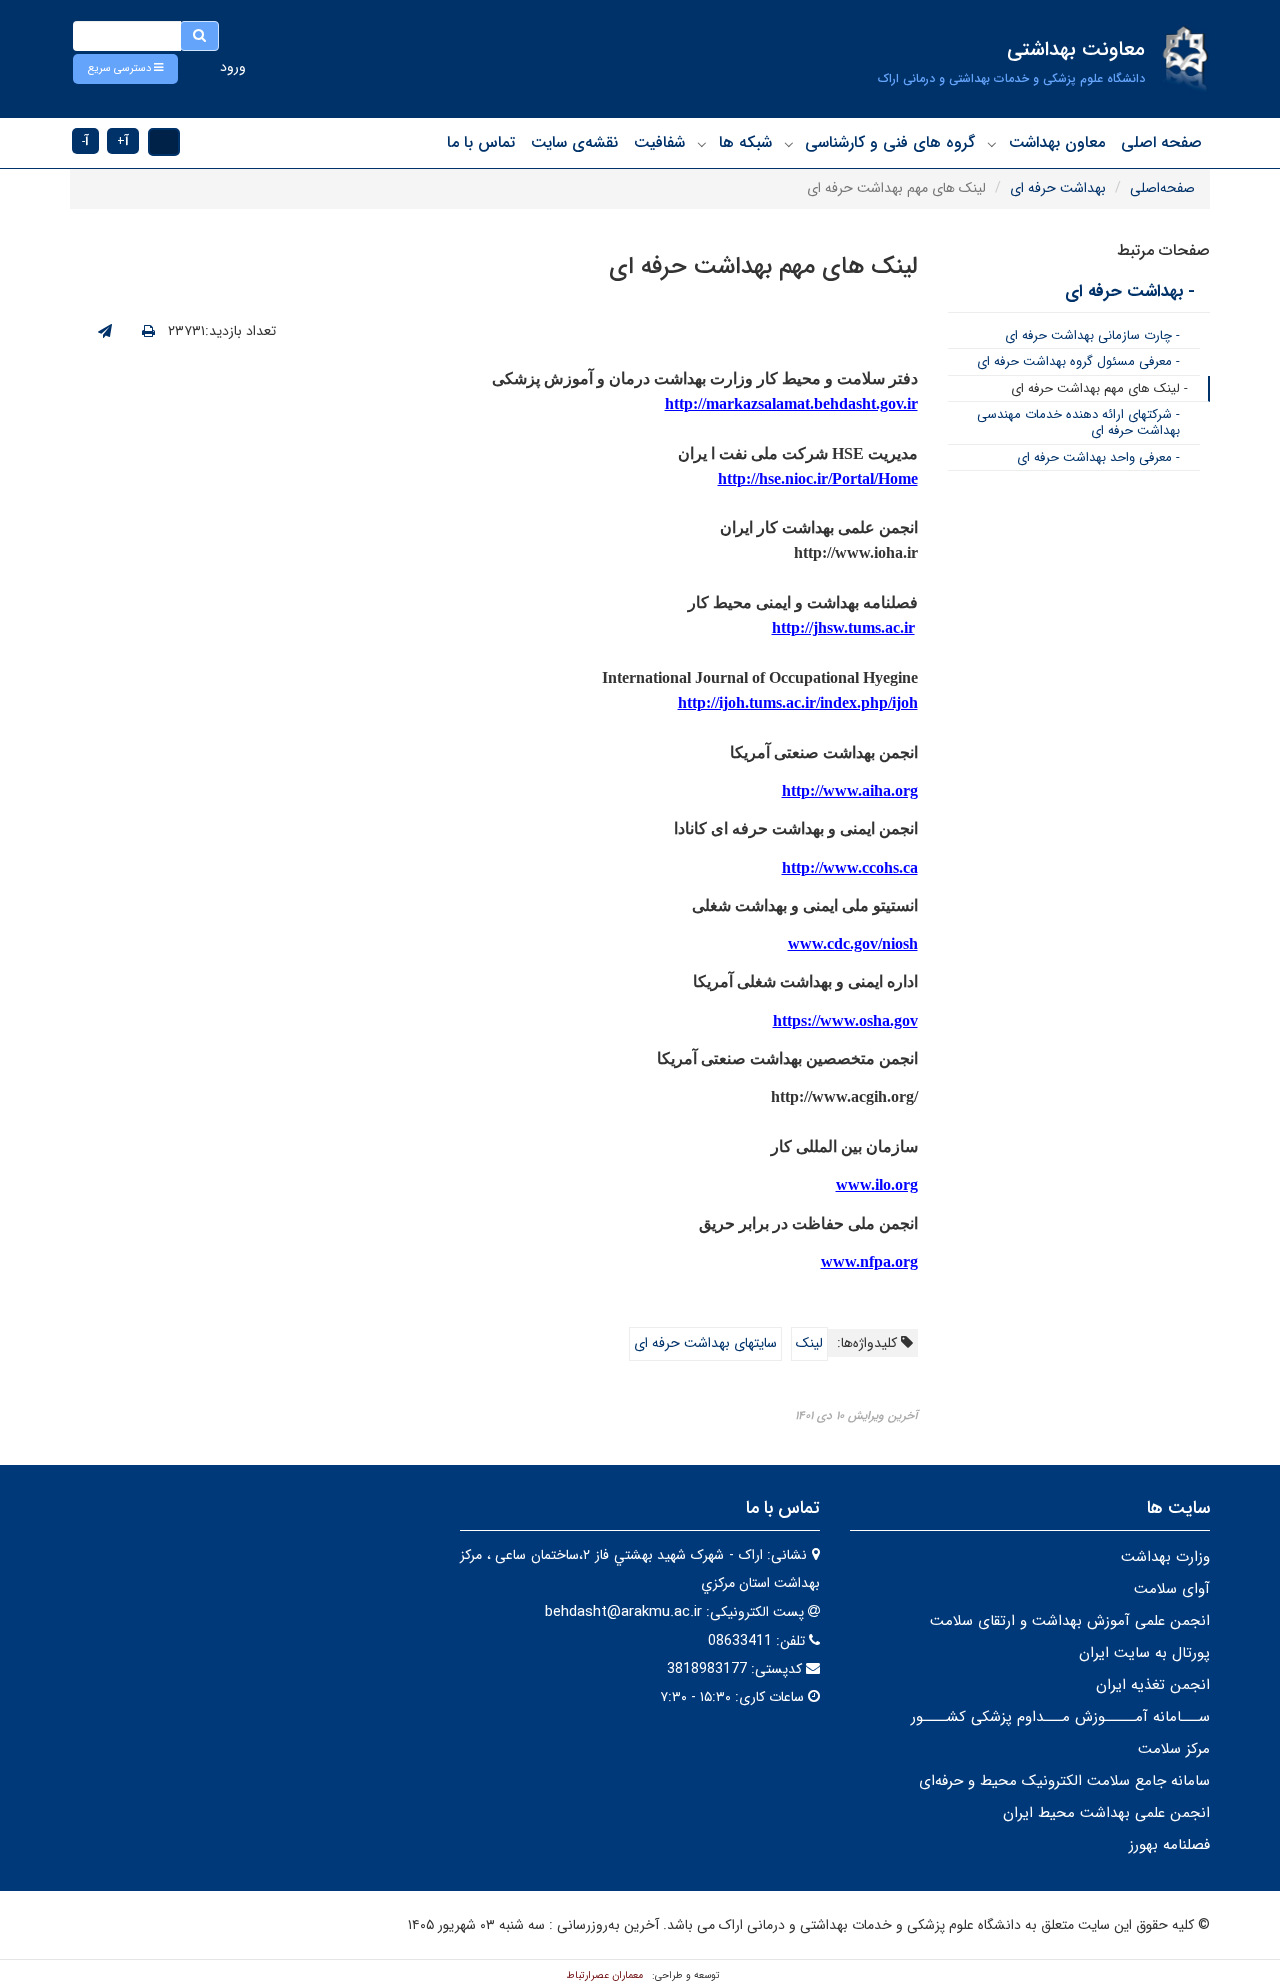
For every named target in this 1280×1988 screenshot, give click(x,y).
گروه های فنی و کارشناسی (890, 142)
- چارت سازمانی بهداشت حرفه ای (1092, 335)
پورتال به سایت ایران (1144, 1653)
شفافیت (659, 142)
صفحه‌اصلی (1162, 188)
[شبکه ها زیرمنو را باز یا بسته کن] (702, 144)
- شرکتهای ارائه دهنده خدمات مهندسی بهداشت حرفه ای (1078, 422)
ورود (233, 67)
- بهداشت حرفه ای (1130, 291)
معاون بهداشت (1057, 142)
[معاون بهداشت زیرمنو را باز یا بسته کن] (992, 144)
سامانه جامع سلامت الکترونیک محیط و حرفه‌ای (1064, 1781)
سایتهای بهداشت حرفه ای (705, 1343)
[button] (125, 69)
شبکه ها (745, 142)
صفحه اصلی (1161, 142)
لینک (809, 1343)
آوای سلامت (1172, 1589)
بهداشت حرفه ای (1058, 188)
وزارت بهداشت (1165, 1557)
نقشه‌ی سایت (574, 142)
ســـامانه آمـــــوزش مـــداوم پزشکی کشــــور (1060, 1717)
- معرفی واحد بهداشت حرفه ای (1098, 457)
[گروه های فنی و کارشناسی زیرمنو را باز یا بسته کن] (789, 144)
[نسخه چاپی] (148, 332)
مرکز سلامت (1174, 1749)
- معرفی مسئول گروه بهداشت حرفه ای (1078, 361)
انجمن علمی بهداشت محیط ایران (1106, 1813)
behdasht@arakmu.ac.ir (623, 1612)
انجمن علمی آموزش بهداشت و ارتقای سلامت (1070, 1621)
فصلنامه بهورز (1169, 1845)
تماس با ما (481, 142)
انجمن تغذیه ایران (1153, 1685)
